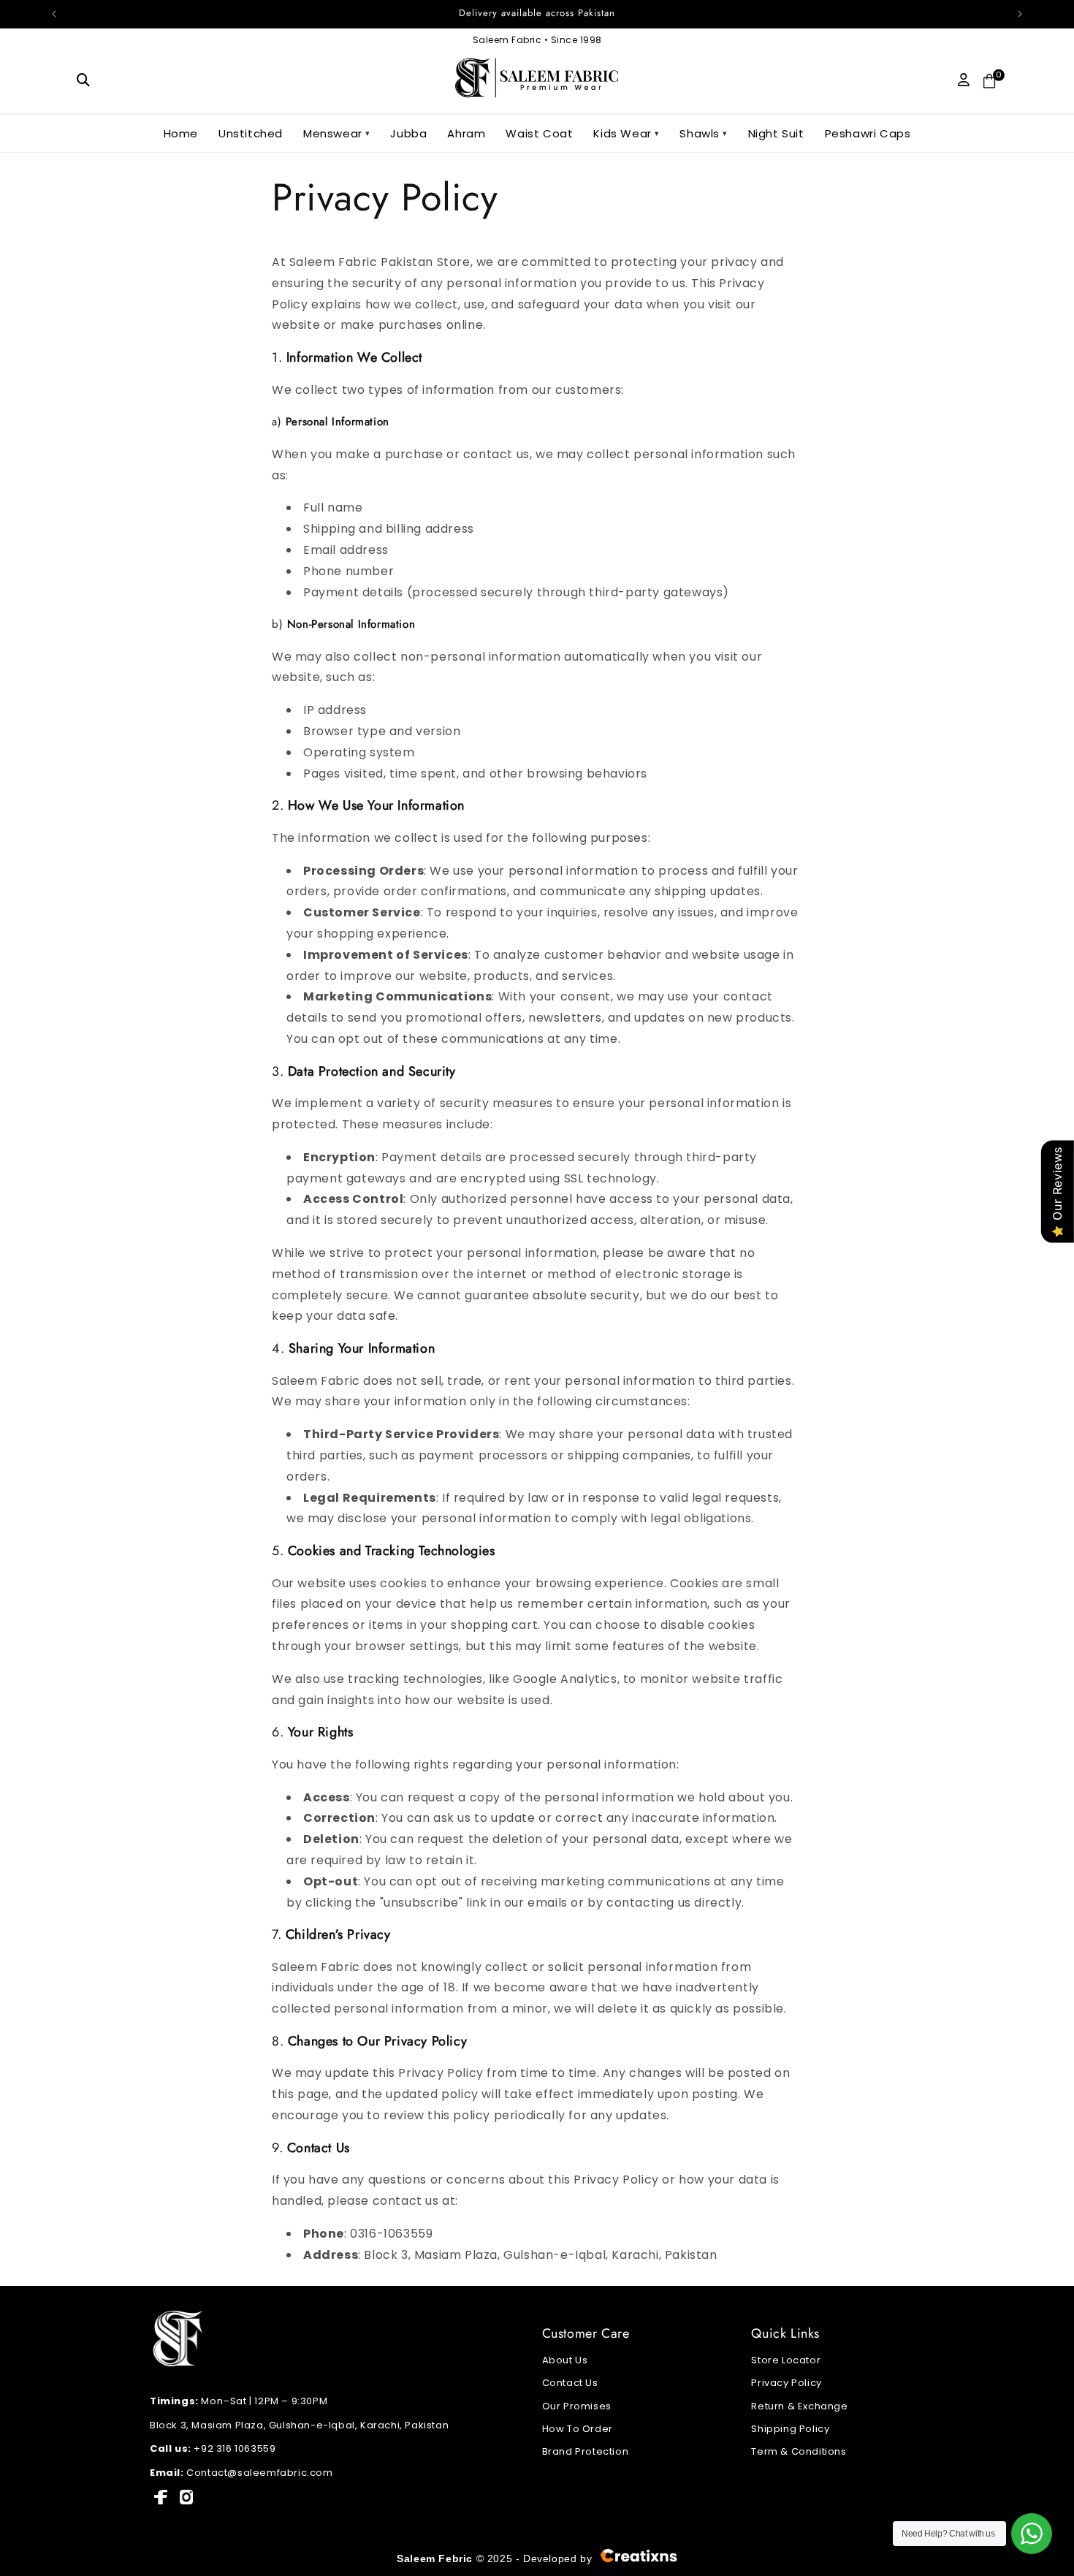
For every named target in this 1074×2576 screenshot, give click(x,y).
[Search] (84, 80)
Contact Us (570, 2383)
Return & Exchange (799, 2406)
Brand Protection (586, 2451)
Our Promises (577, 2406)
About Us (565, 2360)
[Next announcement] (1020, 14)
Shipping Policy (790, 2429)
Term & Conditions (799, 2451)
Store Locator (786, 2360)
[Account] (964, 80)
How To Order (578, 2429)
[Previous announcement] (54, 14)
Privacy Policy (786, 2383)
